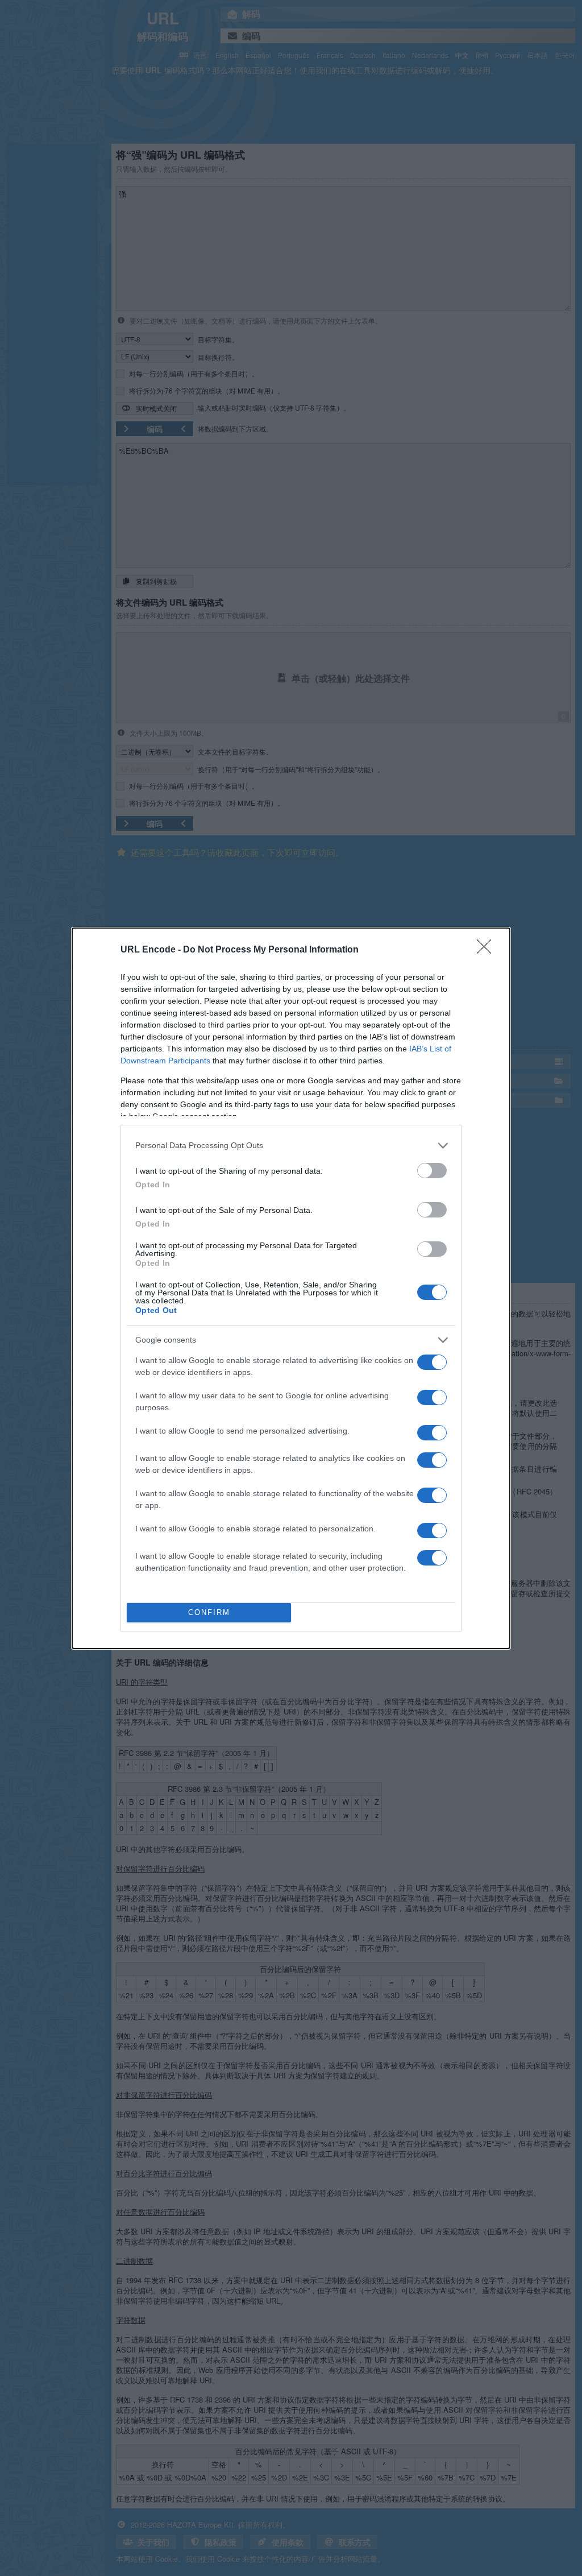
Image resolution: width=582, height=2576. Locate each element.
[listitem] (291, 1146)
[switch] (432, 1171)
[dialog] (291, 1288)
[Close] (488, 950)
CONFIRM (209, 1612)
